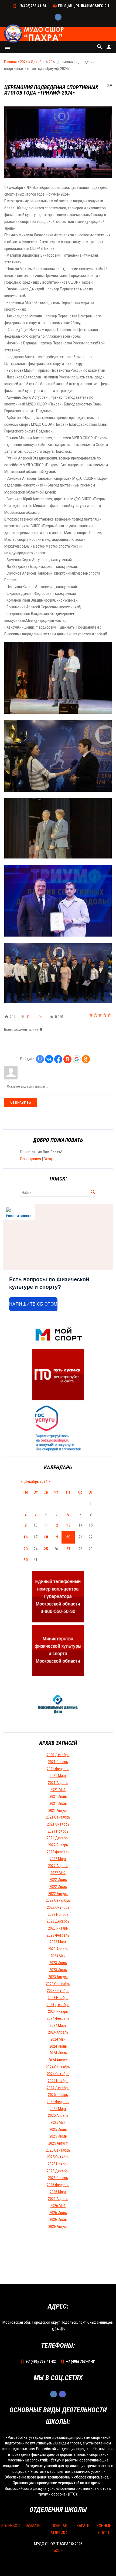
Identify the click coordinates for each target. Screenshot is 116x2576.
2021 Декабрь (58, 1838)
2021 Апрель (58, 1783)
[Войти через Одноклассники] (86, 1059)
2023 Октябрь (58, 1991)
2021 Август (58, 1810)
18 (46, 1537)
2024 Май (58, 2039)
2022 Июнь (58, 1880)
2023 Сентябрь (58, 1984)
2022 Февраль (58, 1852)
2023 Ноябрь (58, 1998)
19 (56, 1537)
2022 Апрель (58, 1866)
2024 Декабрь (58, 2088)
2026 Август (58, 2226)
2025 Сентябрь (58, 2150)
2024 (24, 62)
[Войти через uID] (40, 1059)
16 (26, 1537)
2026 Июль (58, 2219)
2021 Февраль (58, 1769)
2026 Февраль (58, 2185)
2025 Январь (58, 2095)
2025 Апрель (58, 2115)
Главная (10, 62)
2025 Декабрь (58, 2171)
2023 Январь (58, 1928)
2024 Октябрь (58, 2074)
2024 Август (58, 2060)
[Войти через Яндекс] (67, 1059)
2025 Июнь (58, 2129)
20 (50, 62)
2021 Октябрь (58, 1824)
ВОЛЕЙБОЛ (11, 2526)
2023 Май (58, 1956)
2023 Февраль (58, 1935)
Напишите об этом (33, 1304)
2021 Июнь (58, 1796)
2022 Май (58, 1873)
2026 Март (58, 2192)
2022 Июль (58, 1887)
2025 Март (58, 2109)
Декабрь (38, 62)
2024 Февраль (58, 2018)
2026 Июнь (58, 2213)
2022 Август (58, 1894)
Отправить (21, 1102)
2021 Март (58, 1776)
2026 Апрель (58, 2199)
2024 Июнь (58, 2046)
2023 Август (58, 1977)
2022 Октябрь (58, 1907)
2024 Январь (58, 2011)
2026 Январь (58, 2178)
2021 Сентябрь (58, 1817)
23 (26, 1549)
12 (56, 1525)
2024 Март (58, 2025)
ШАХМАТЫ (33, 2526)
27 (68, 1549)
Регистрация (31, 1159)
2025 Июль (58, 2136)
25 (46, 1549)
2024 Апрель (58, 2032)
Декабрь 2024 (36, 1481)
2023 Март (58, 1942)
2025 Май (58, 2122)
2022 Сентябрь (58, 1900)
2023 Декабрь (58, 2005)
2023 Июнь (58, 1963)
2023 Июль (58, 1970)
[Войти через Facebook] (58, 1059)
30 (26, 1560)
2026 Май (58, 2206)
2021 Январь (58, 1762)
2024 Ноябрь (58, 2081)
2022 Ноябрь (58, 1914)
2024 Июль (58, 2053)
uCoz (58, 2551)
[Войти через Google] (77, 1059)
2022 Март (58, 1859)
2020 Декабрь (58, 1755)
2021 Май (58, 1790)
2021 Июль (58, 1803)
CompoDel (35, 1017)
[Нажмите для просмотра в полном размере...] (58, 177)
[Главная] (35, 34)
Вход (48, 1159)
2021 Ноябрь (58, 1831)
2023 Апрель (58, 1949)
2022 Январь (58, 1845)
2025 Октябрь (58, 2157)
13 (68, 1525)
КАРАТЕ (83, 2526)
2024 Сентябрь (58, 2067)
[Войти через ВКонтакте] (49, 1059)
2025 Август (58, 2143)
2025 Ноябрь (58, 2164)
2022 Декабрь (58, 1921)
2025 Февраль (58, 2102)
